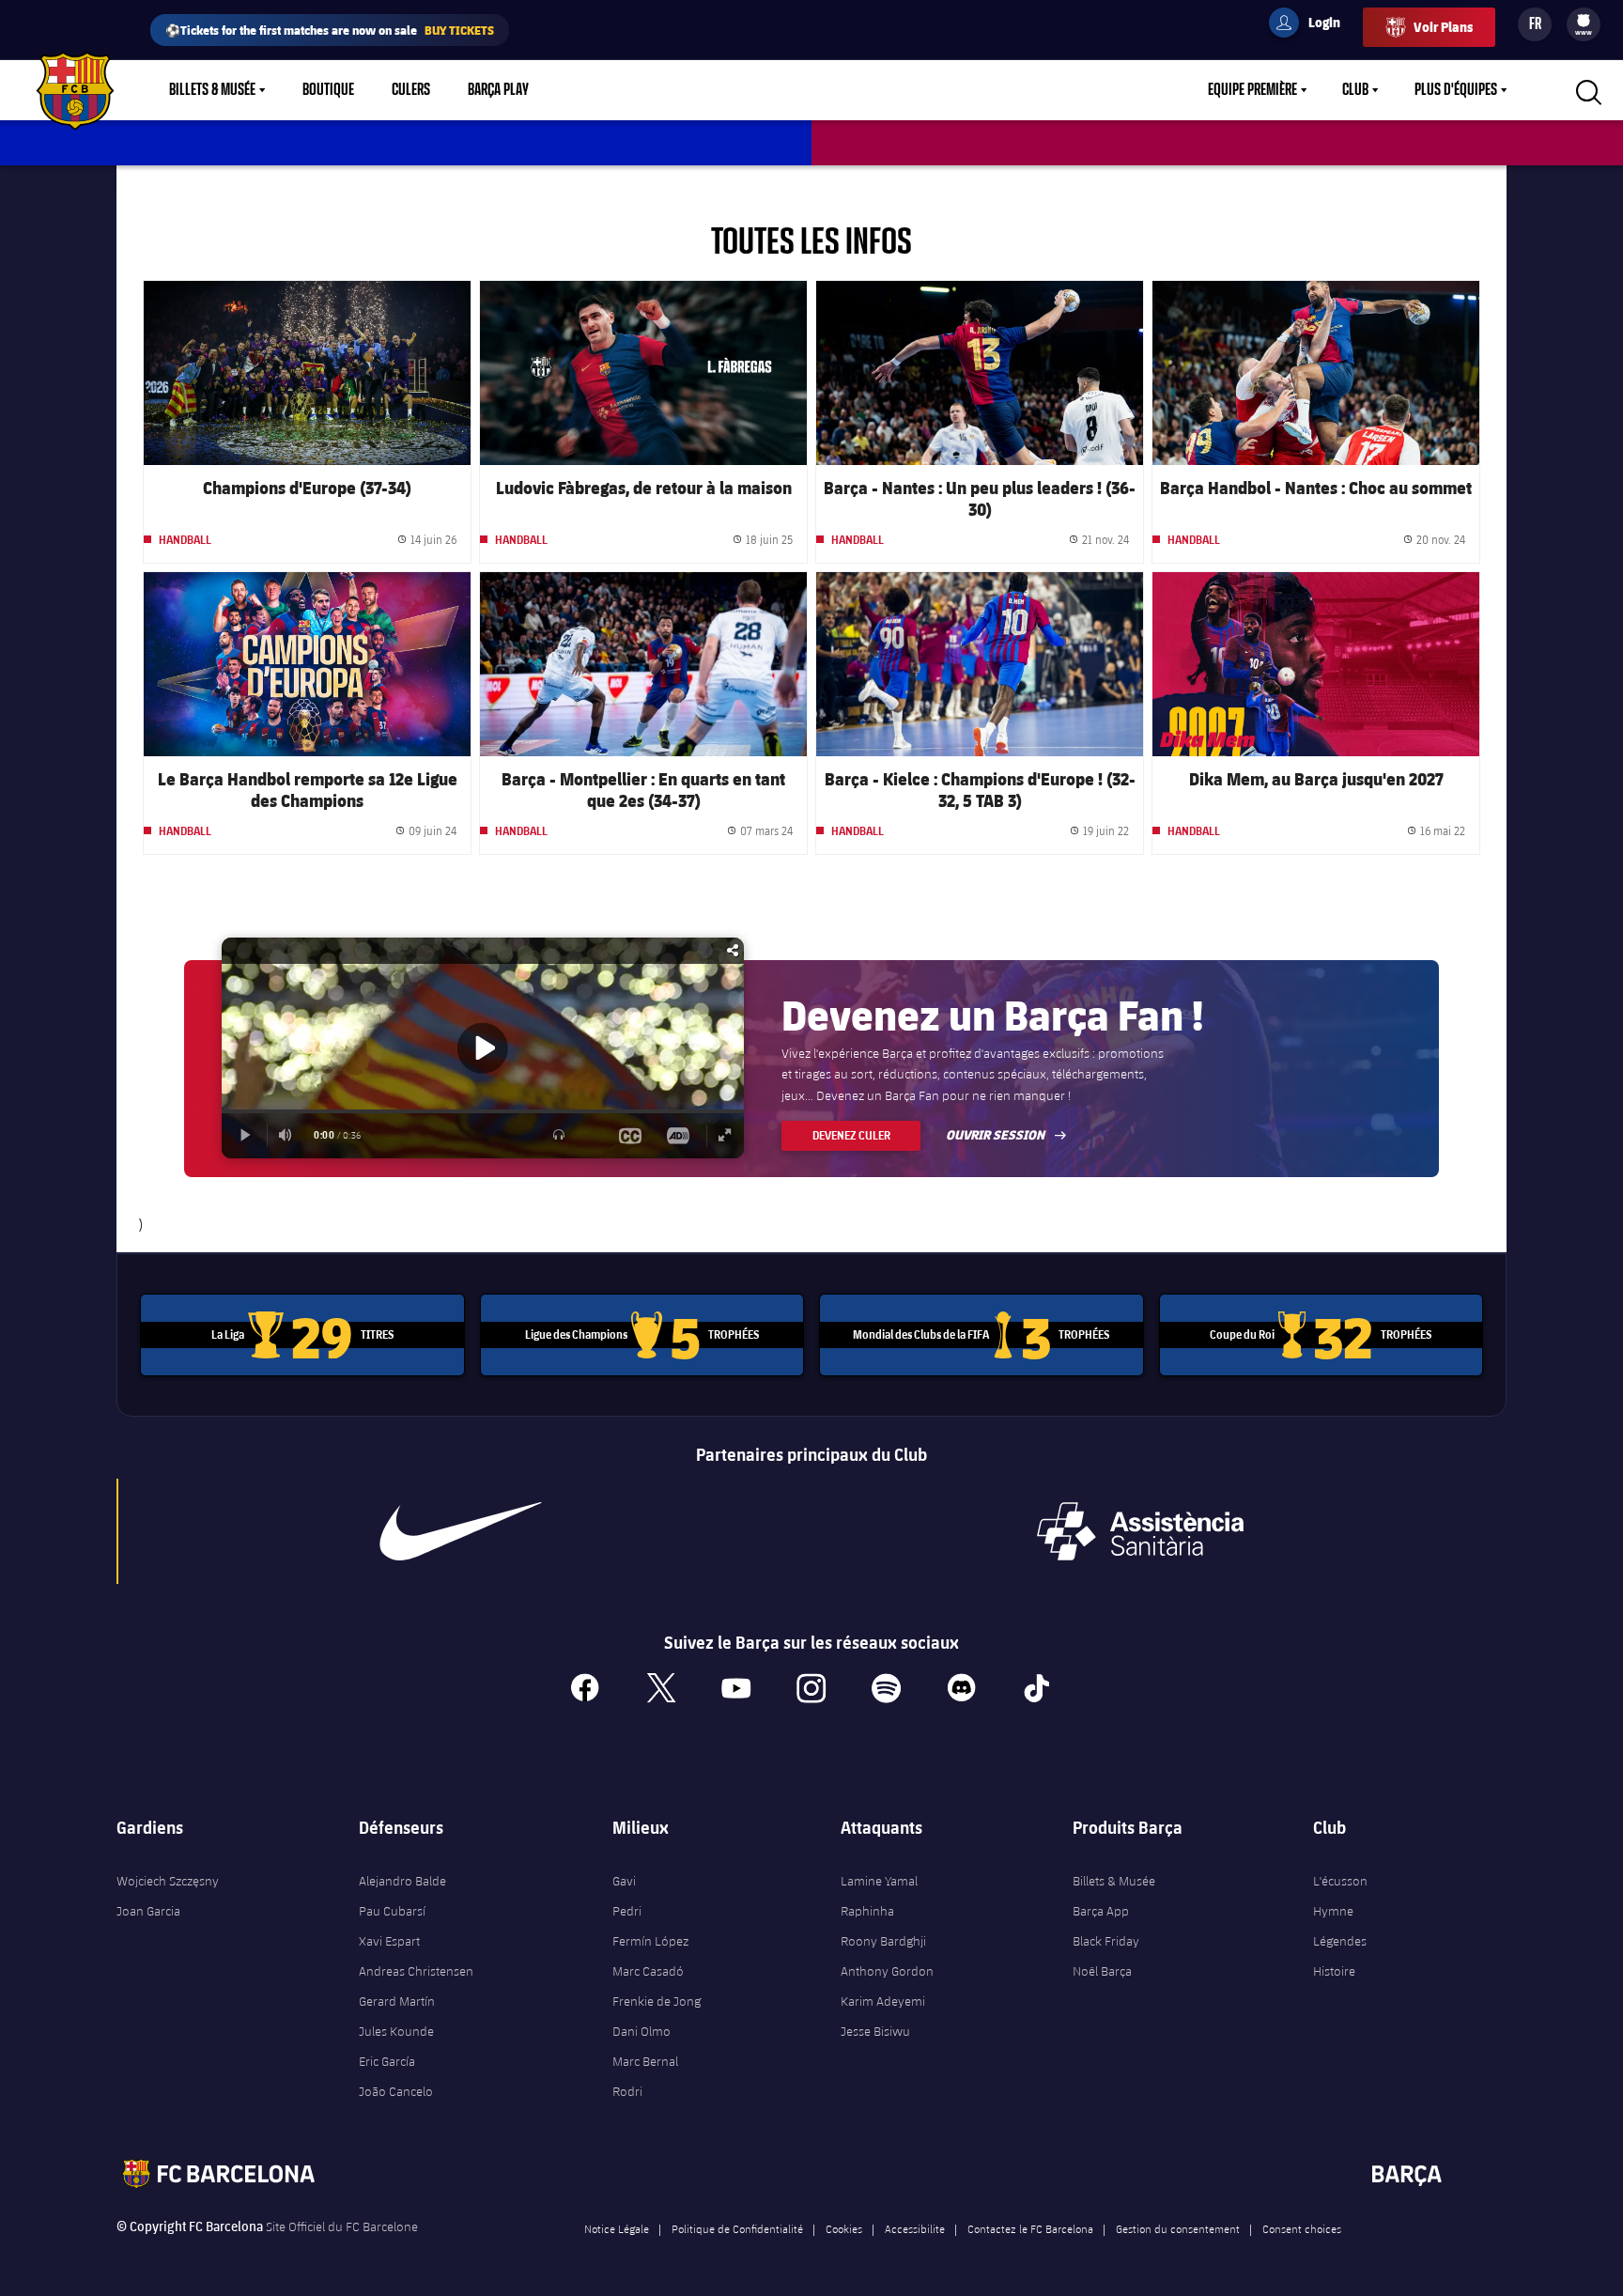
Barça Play (498, 90)
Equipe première (1252, 90)
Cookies (844, 2228)
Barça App (1101, 1911)
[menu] (1584, 24)
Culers (411, 90)
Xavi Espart (389, 1941)
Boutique (328, 90)
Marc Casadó (648, 1971)
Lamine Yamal (879, 1881)
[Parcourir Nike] (461, 1531)
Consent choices (1302, 2228)
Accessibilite (915, 2228)
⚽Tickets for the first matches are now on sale (330, 30)
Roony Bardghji (883, 1941)
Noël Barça (1102, 1971)
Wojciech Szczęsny (168, 1881)
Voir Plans (1443, 27)
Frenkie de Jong (657, 2001)
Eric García (387, 2061)
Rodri (627, 2091)
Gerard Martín (397, 2001)
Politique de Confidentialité (737, 2228)
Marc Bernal (645, 2061)
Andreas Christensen (416, 1971)
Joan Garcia (148, 1911)
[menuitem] (1584, 21)
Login (1312, 25)
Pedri (627, 1911)
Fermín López (650, 1941)
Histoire (1334, 1971)
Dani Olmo (641, 2031)
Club (1355, 90)
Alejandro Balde (402, 1881)
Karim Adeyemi (883, 2001)
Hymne (1333, 1911)
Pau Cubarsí (392, 1911)
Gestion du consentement (1178, 2228)
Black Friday (1106, 1941)
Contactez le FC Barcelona (1030, 2228)
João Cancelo (396, 2091)
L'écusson (1340, 1881)
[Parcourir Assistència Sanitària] (1140, 1531)
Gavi (624, 1881)
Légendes (1340, 1941)
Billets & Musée (212, 90)
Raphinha (867, 1911)
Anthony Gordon (887, 1971)
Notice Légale (617, 2228)
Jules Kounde (396, 2031)
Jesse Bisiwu (875, 2031)
